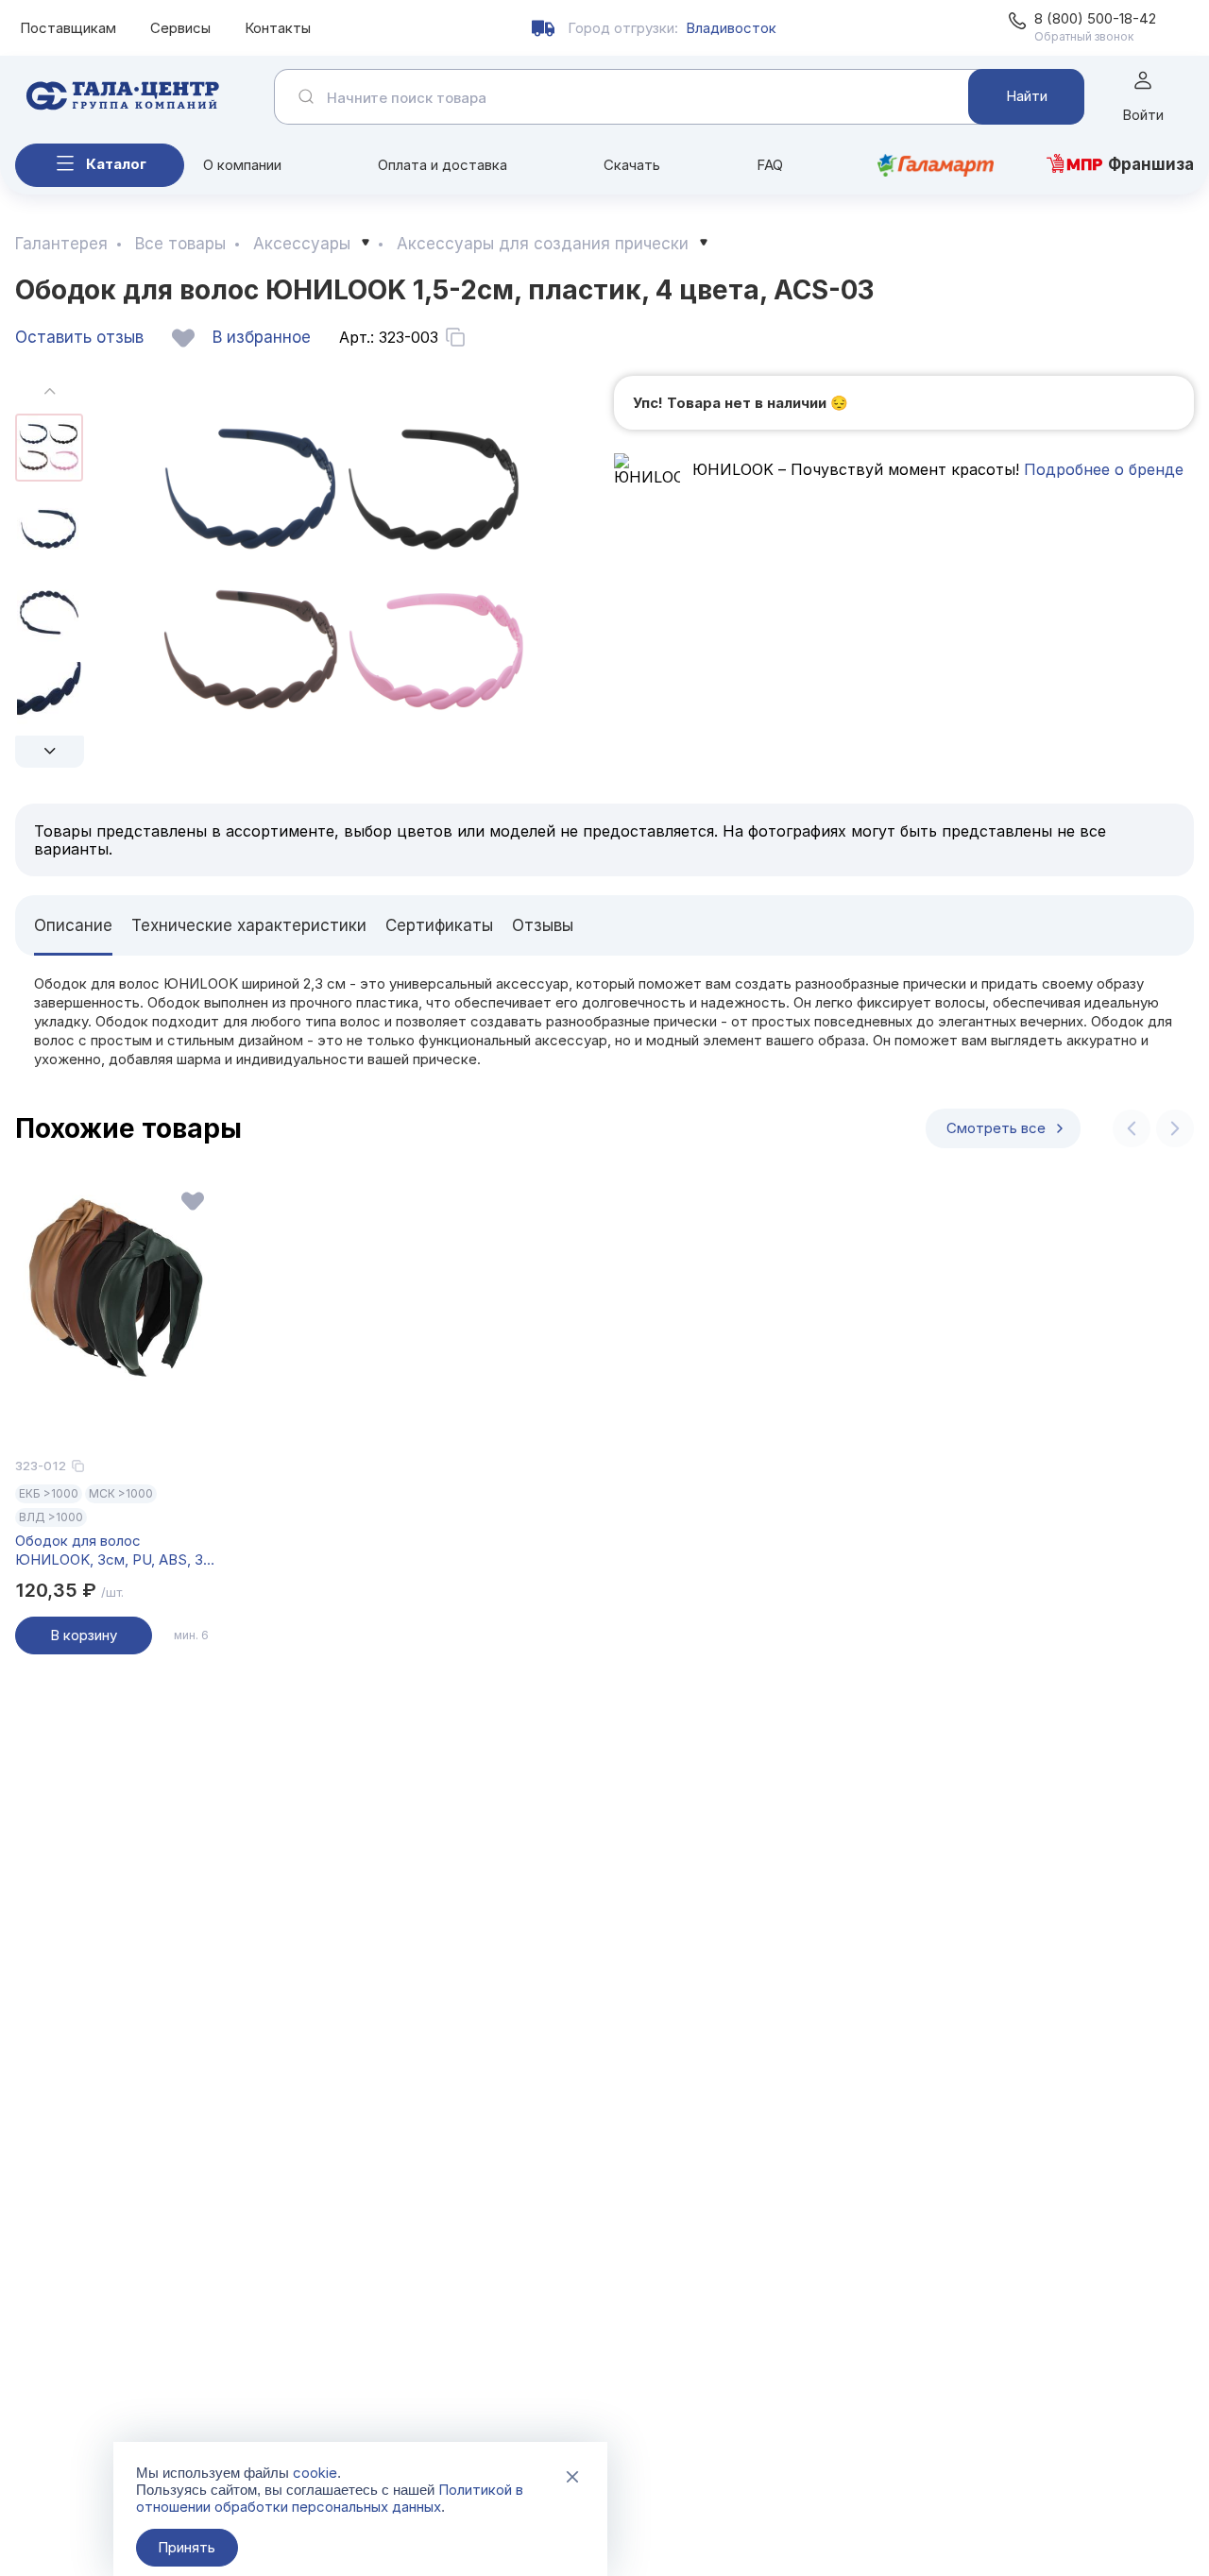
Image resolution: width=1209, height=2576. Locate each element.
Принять (187, 2547)
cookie (315, 2473)
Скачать (632, 165)
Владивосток (731, 28)
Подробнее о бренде (1101, 469)
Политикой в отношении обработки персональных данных (330, 2498)
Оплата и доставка (443, 165)
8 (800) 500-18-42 (1095, 18)
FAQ (770, 165)
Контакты (278, 28)
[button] (50, 752)
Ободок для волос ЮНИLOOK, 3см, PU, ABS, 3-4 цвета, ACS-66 (112, 1551)
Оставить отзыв (79, 337)
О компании (242, 165)
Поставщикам (68, 28)
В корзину (84, 1635)
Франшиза (1151, 164)
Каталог (116, 164)
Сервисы (180, 28)
